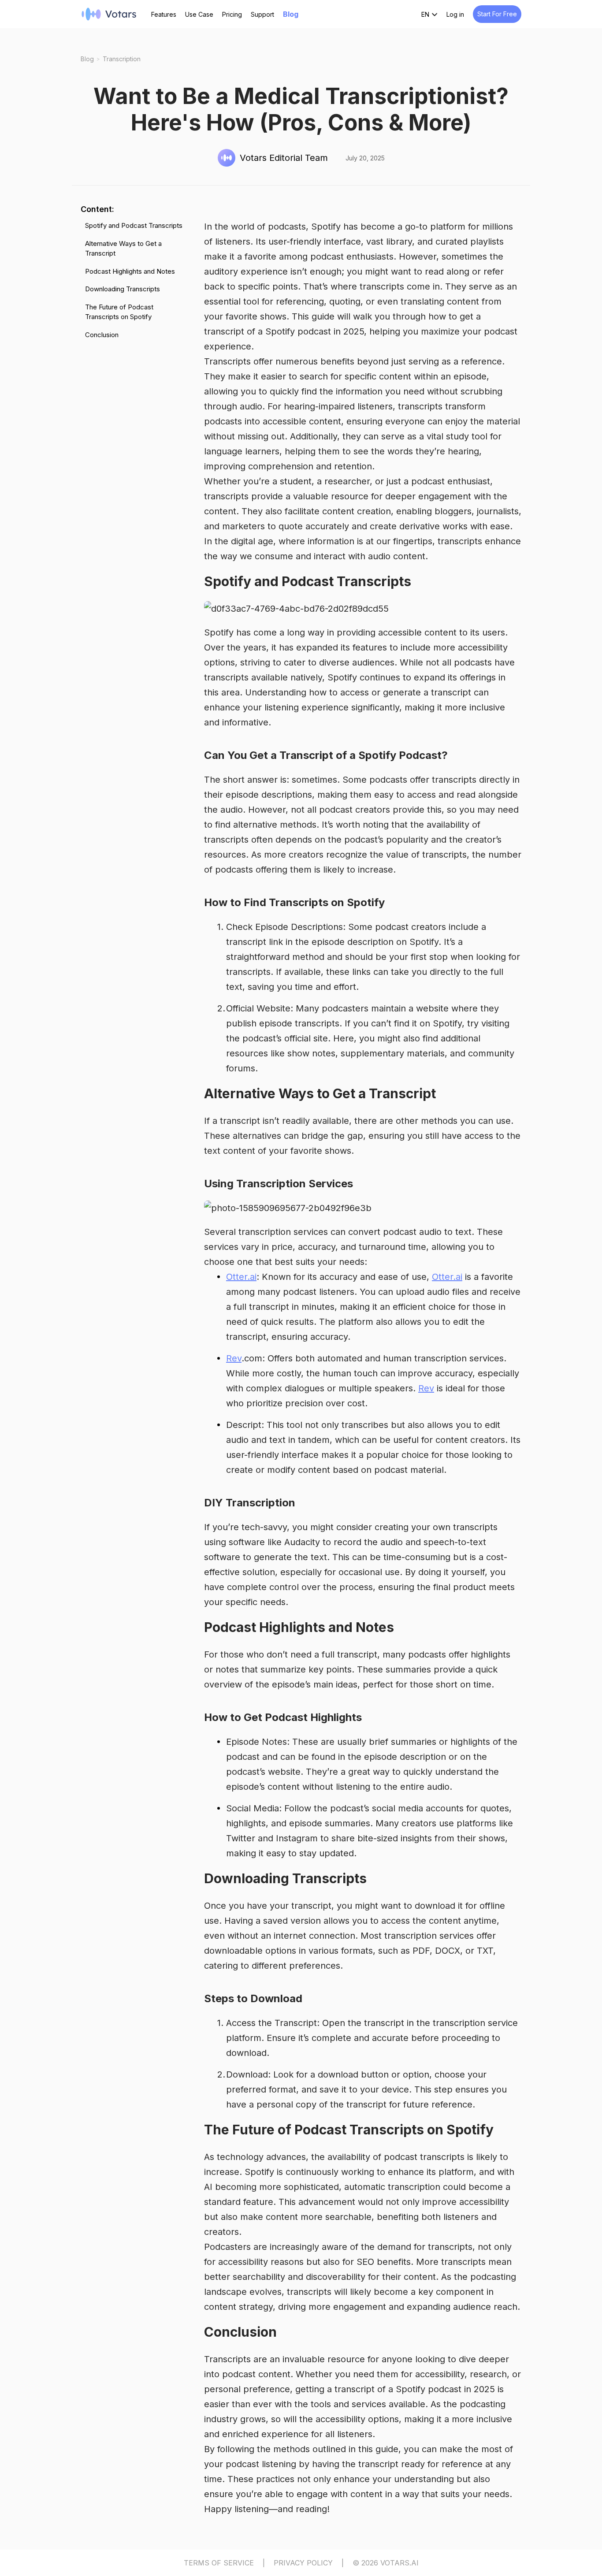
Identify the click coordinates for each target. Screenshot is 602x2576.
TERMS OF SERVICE (219, 2563)
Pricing (232, 14)
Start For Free (497, 14)
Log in (455, 14)
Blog (291, 14)
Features (164, 14)
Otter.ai (241, 1277)
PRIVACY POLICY (303, 2563)
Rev (234, 1358)
